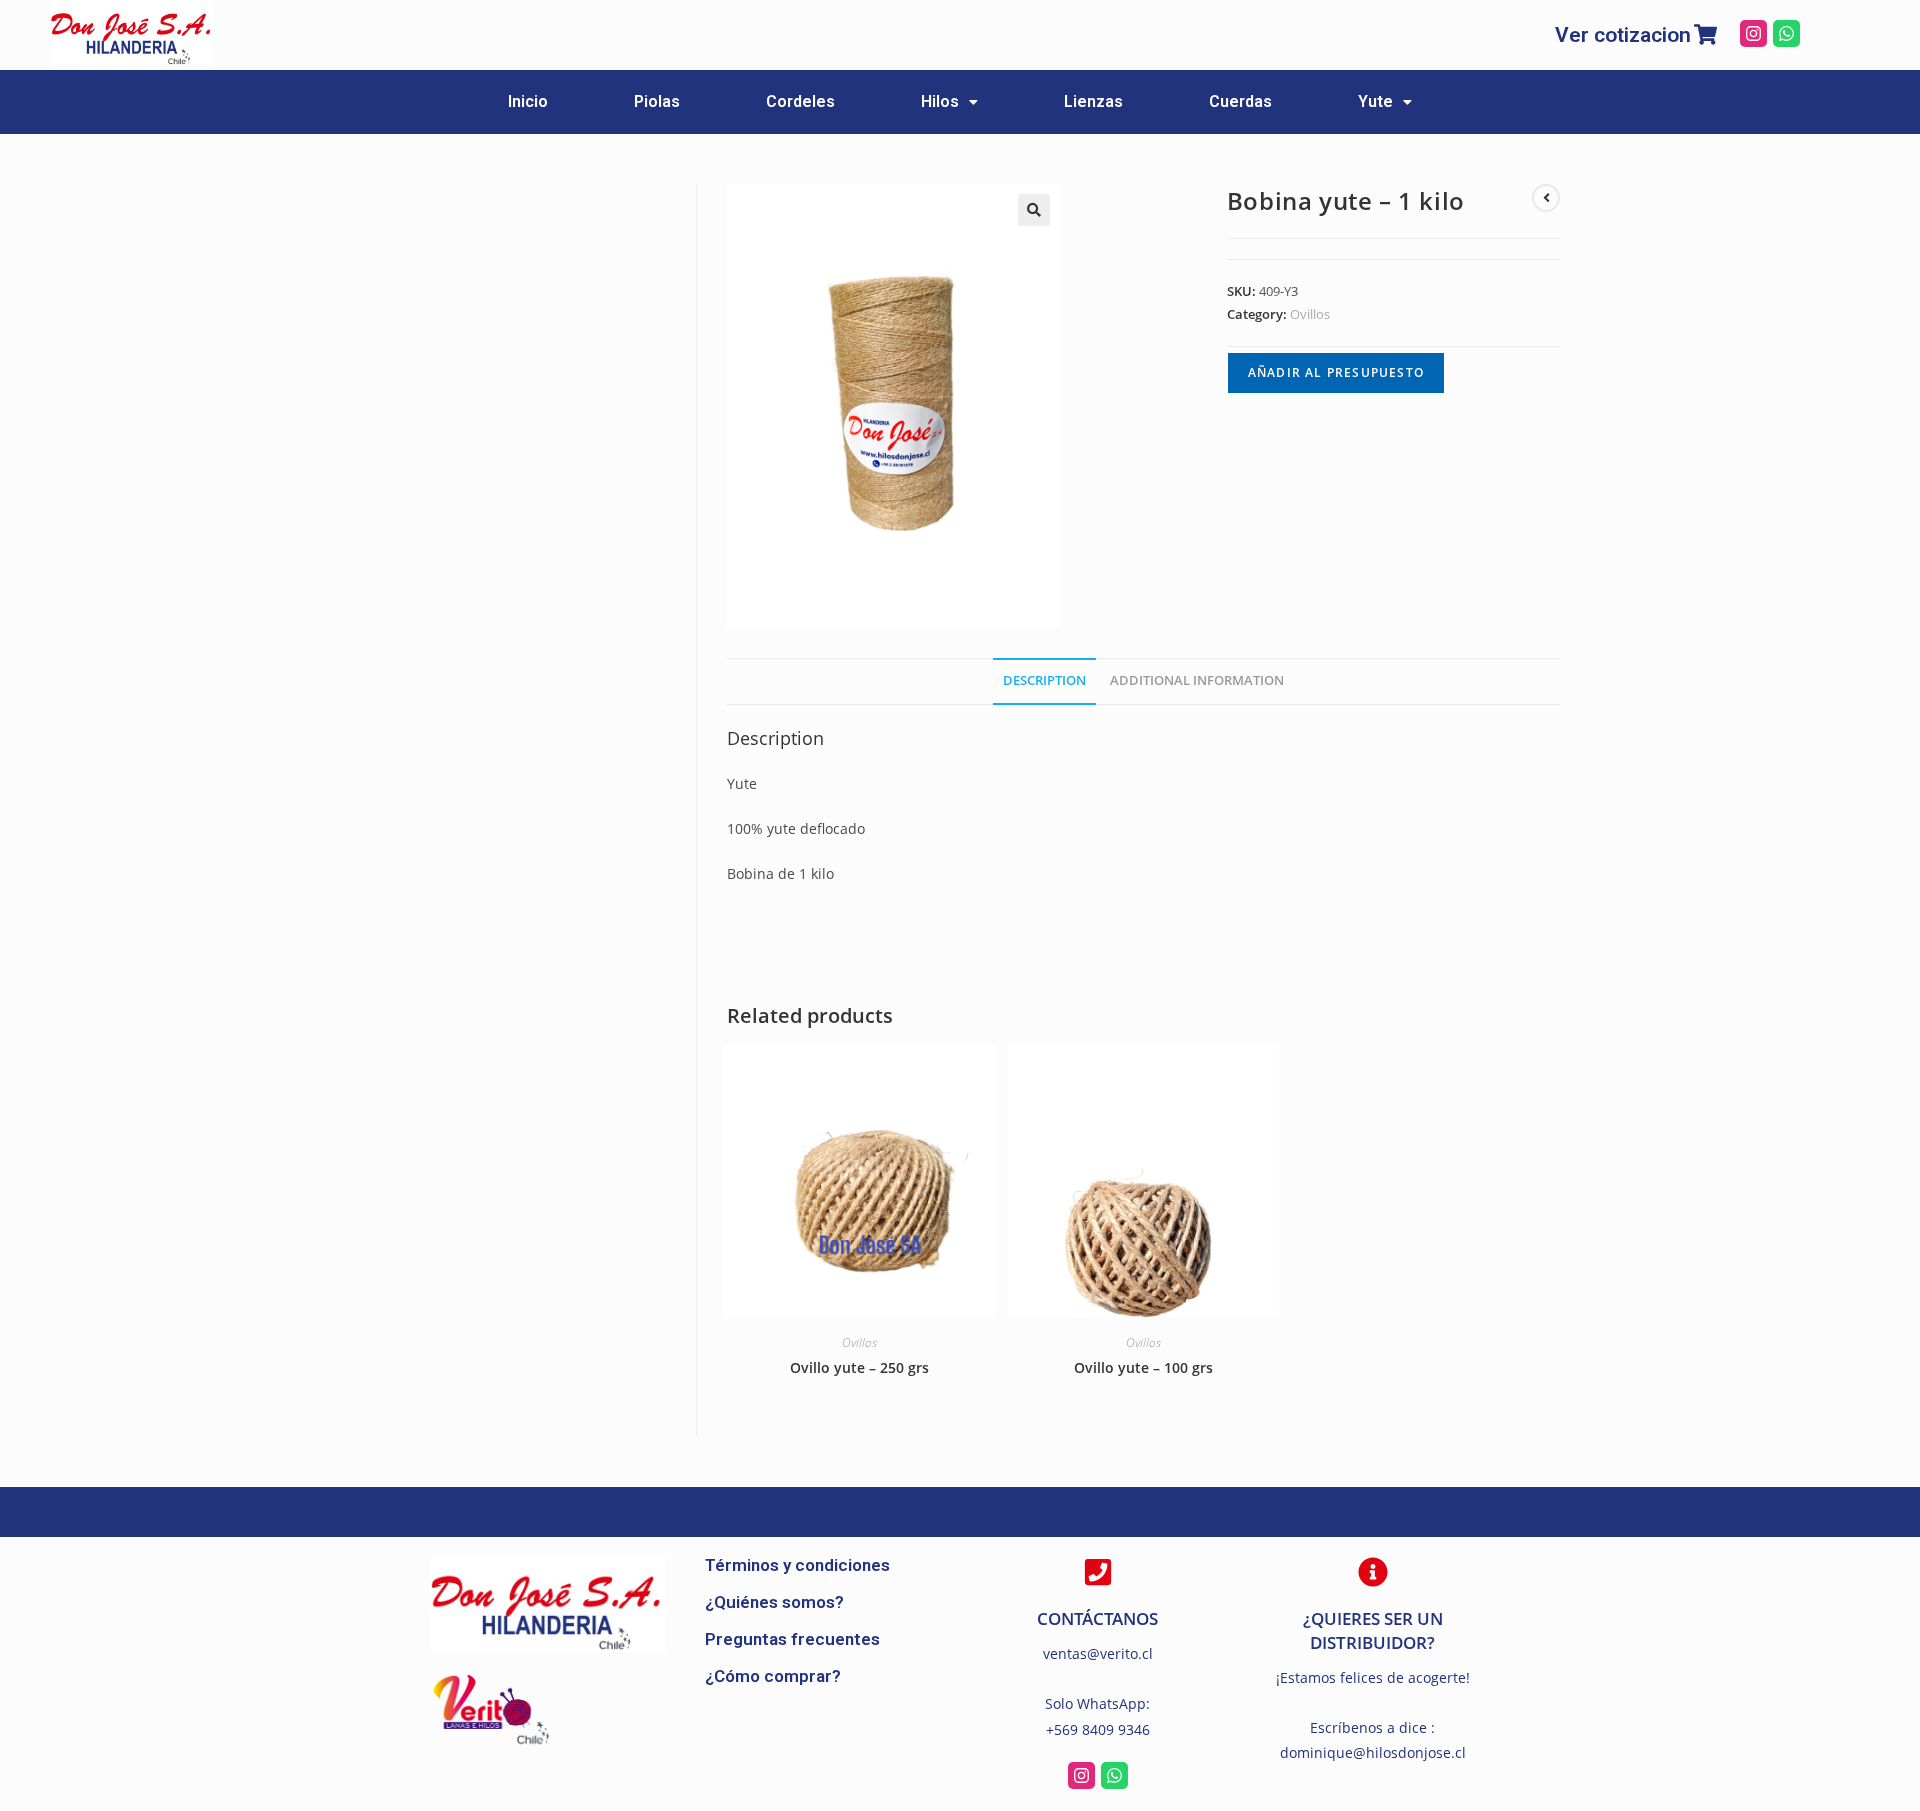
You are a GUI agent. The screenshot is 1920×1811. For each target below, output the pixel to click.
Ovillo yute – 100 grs (1143, 1367)
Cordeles (800, 101)
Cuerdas (1240, 101)
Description (1044, 680)
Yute (1375, 101)
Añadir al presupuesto (1336, 372)
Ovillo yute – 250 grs (859, 1367)
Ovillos (1310, 314)
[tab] (1044, 681)
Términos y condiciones (797, 1565)
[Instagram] (1753, 33)
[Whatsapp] (1786, 33)
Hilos (940, 101)
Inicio (528, 101)
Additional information (1197, 680)
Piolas (657, 101)
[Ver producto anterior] (1546, 198)
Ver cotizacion (1623, 35)
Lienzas (1093, 101)
